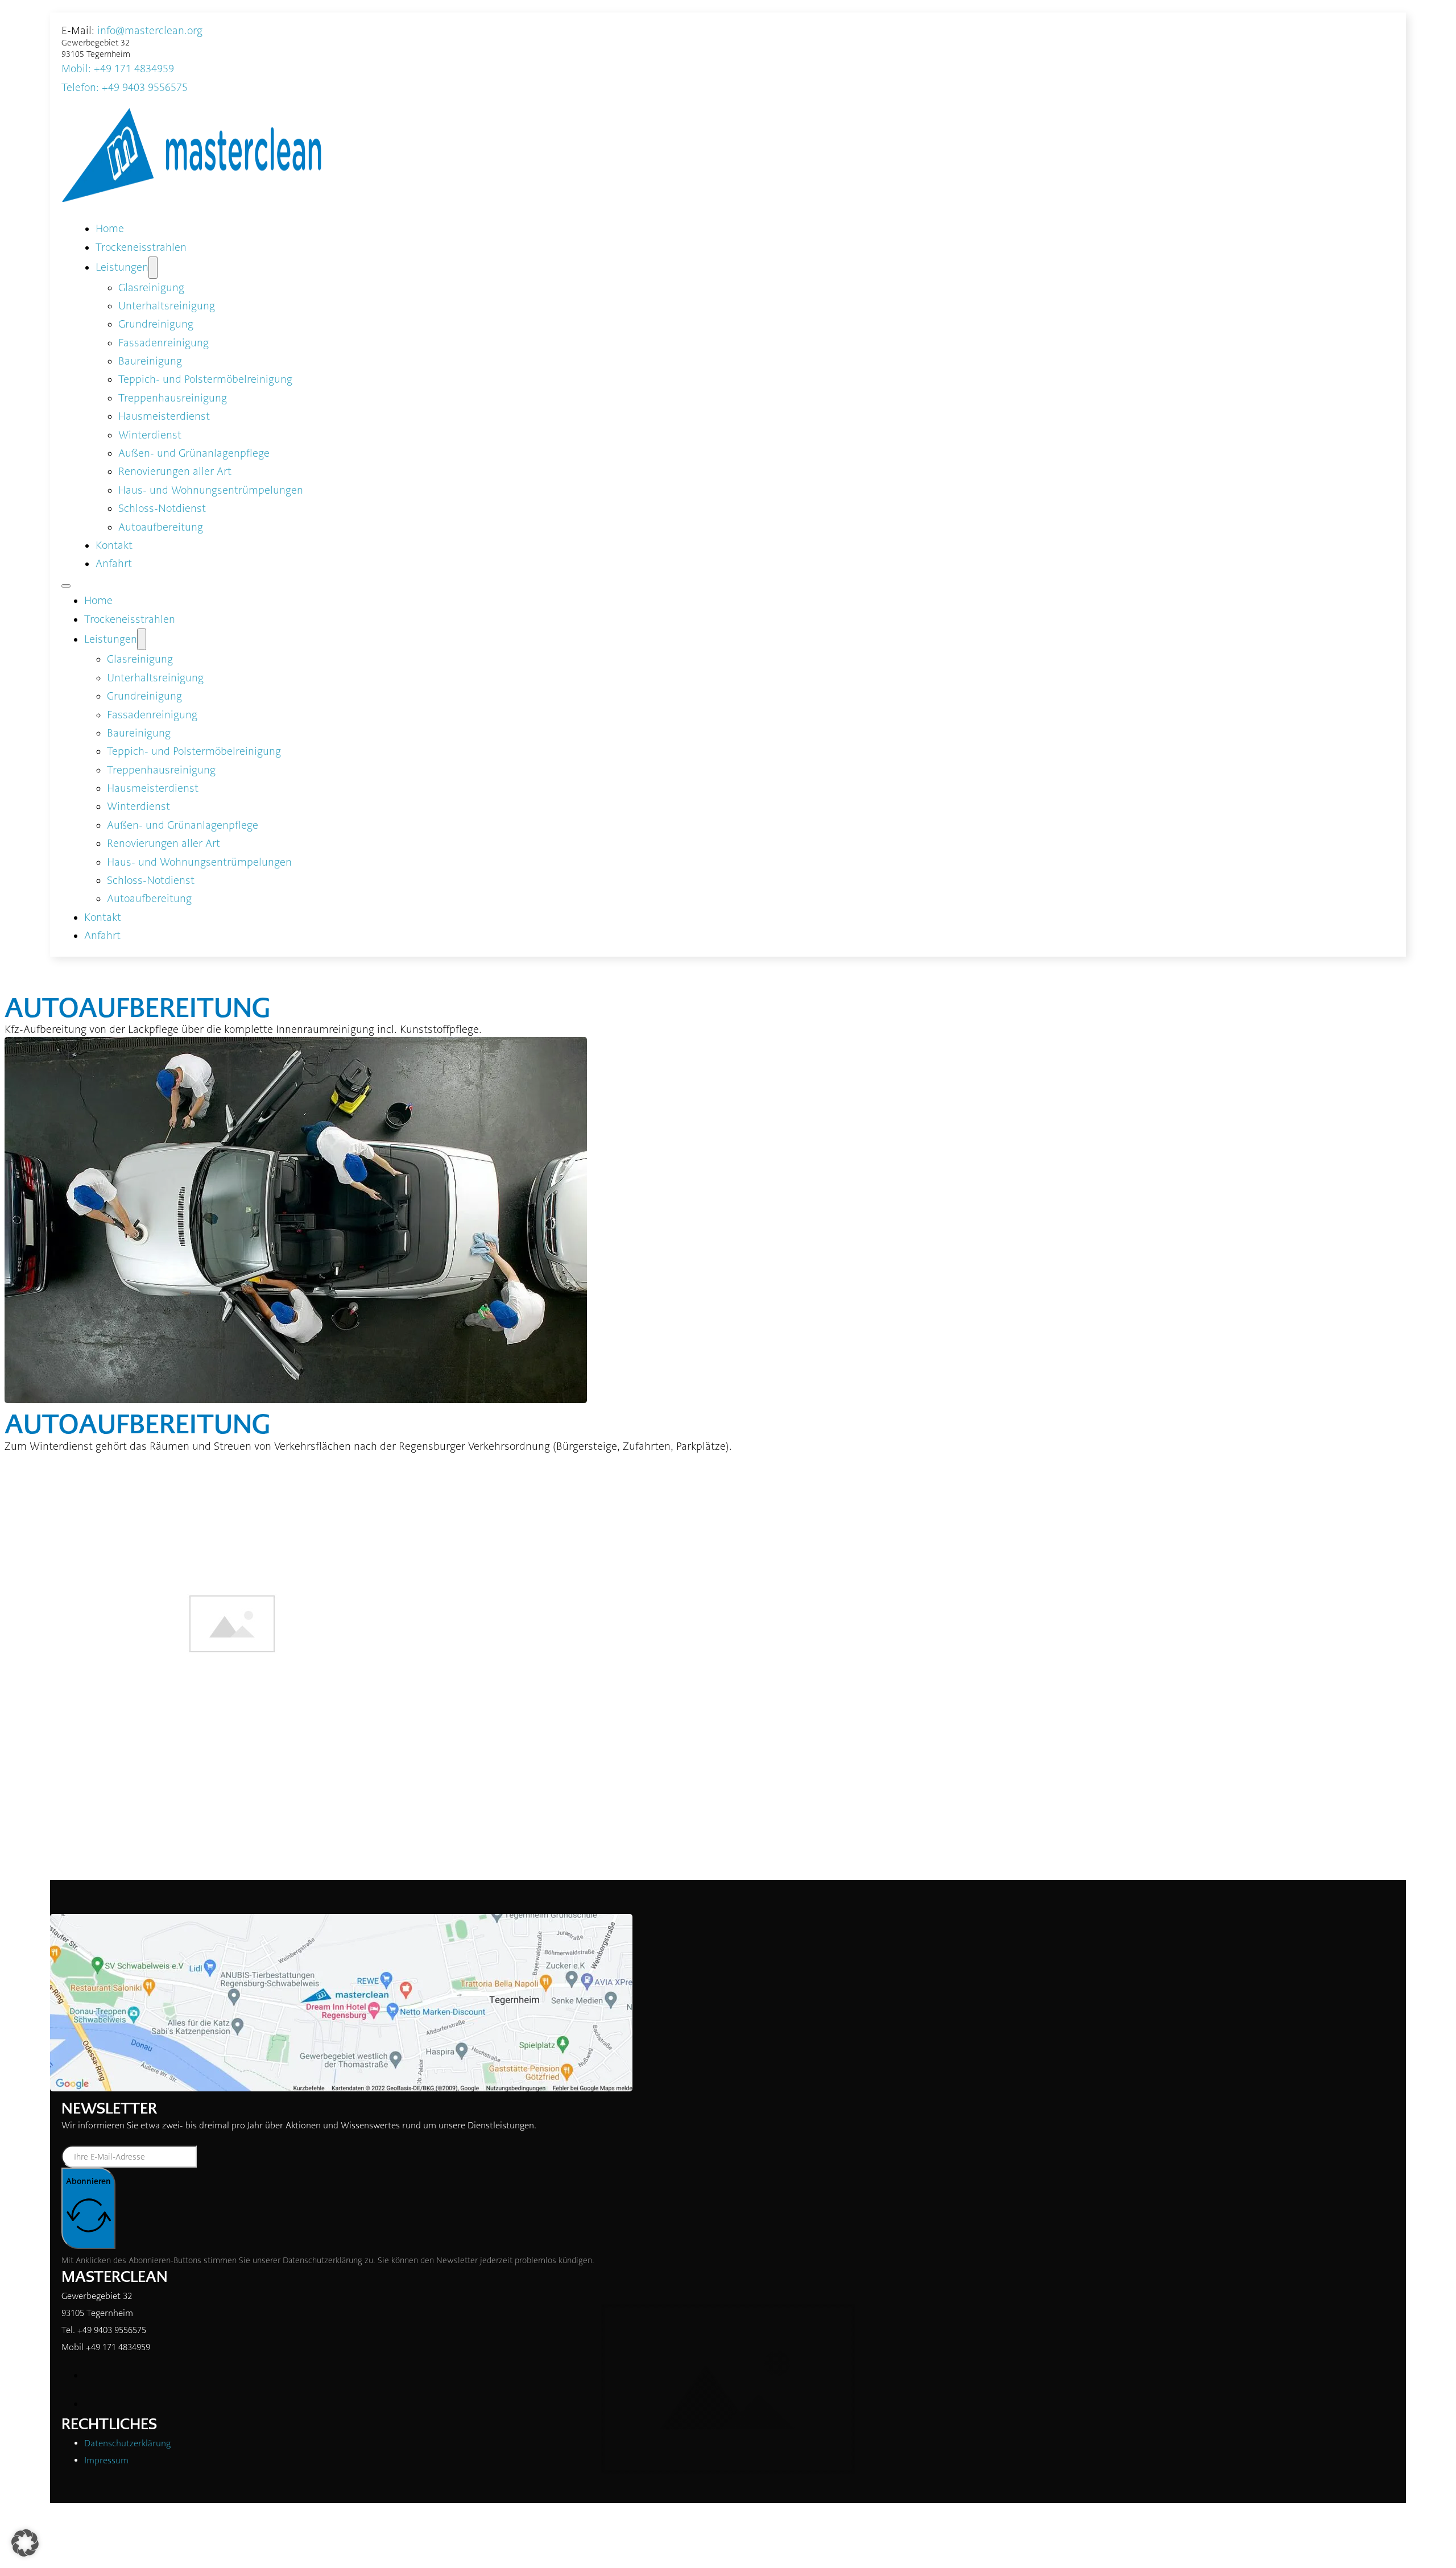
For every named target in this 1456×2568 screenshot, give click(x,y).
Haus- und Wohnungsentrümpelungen (211, 490)
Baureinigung (150, 361)
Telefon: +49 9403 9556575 (125, 88)
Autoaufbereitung (161, 527)
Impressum (106, 2460)
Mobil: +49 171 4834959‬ (118, 69)
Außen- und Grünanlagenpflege (194, 453)
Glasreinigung (151, 288)
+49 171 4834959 (118, 2347)
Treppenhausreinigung (173, 398)
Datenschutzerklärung (322, 2260)
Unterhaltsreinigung (167, 306)
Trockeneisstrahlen (141, 247)
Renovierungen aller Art (175, 472)
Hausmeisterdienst (164, 416)
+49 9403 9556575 (112, 2330)
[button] (25, 2543)
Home (110, 229)
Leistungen (122, 267)
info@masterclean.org (150, 31)
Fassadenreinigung (164, 343)
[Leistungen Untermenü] (153, 267)
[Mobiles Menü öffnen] (66, 586)
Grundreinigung (156, 324)
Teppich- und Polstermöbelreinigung (205, 379)
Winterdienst (150, 435)
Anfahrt (114, 564)
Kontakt (114, 545)
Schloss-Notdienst (162, 508)
